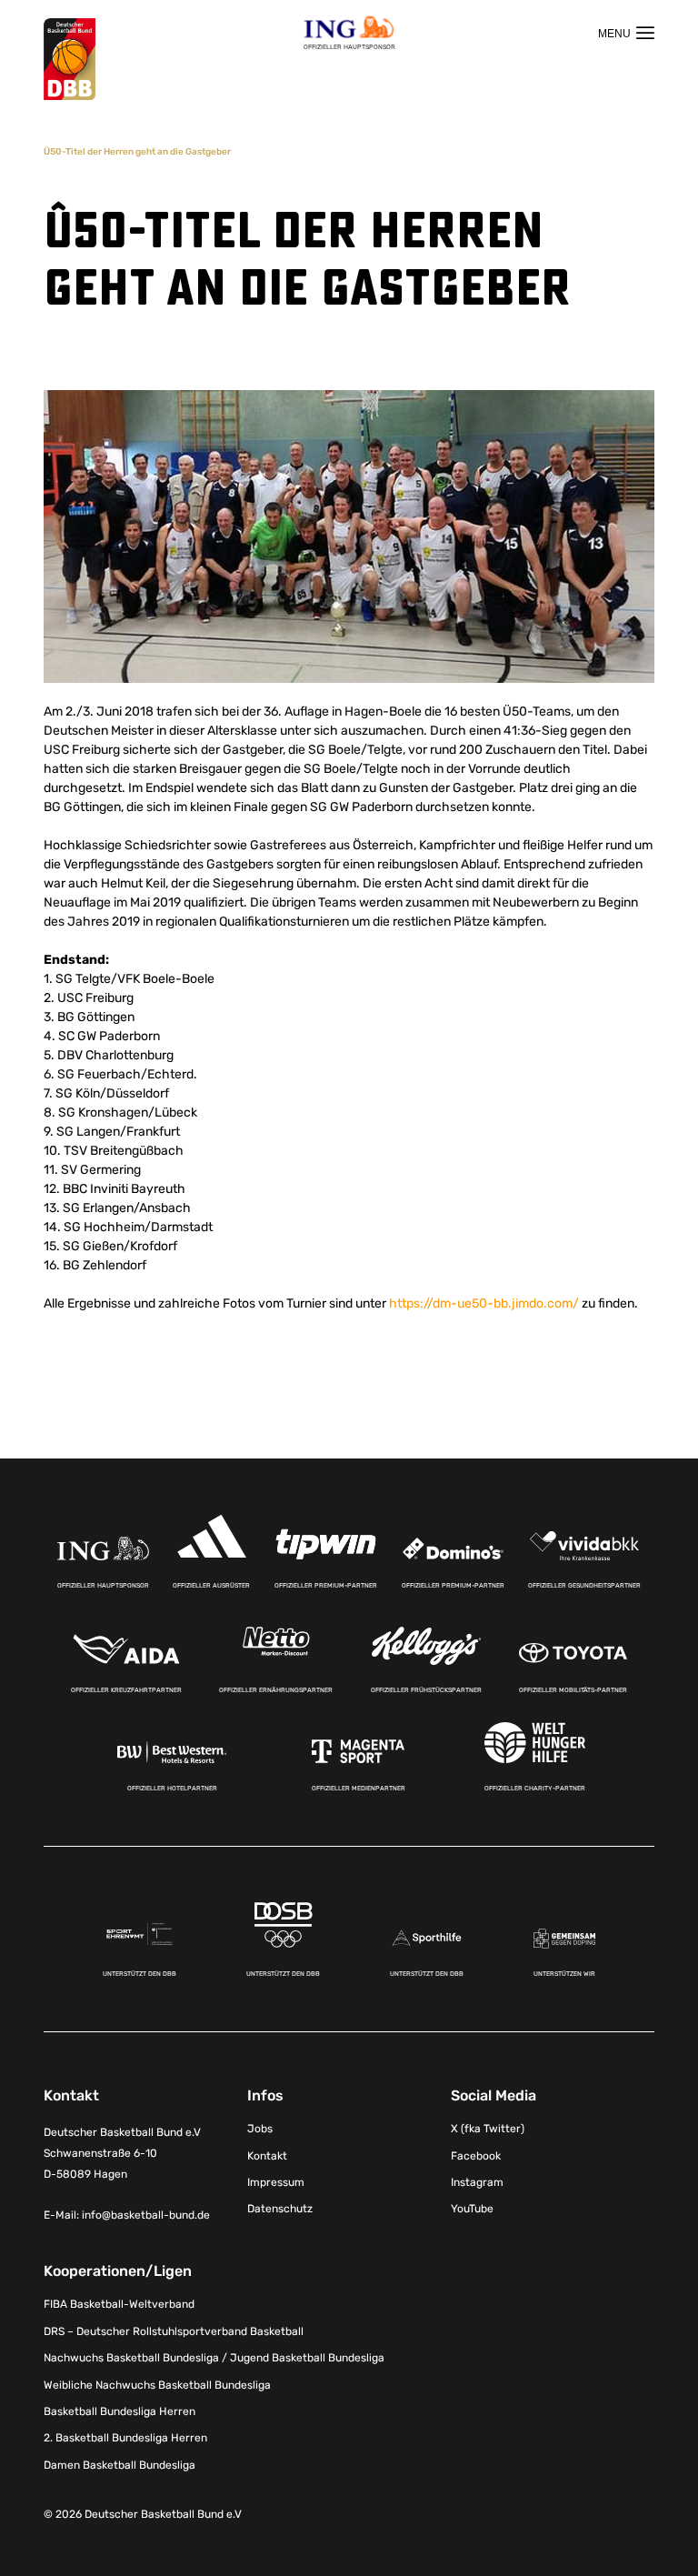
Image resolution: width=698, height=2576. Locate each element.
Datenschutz (280, 2209)
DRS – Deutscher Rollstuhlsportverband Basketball (174, 2331)
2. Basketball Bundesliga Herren (125, 2438)
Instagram (477, 2182)
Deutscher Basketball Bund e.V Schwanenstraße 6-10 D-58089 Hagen (122, 2153)
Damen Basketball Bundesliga (120, 2465)
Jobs (260, 2129)
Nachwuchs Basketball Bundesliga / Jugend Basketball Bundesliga (214, 2358)
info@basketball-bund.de (146, 2215)
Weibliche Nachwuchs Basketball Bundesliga (157, 2385)
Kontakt (267, 2156)
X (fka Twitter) (488, 2129)
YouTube (472, 2209)
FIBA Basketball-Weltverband (119, 2304)
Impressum (276, 2182)
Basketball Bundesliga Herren (120, 2411)
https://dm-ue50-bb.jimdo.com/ (484, 1303)
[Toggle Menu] (626, 33)
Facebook (476, 2156)
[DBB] (70, 60)
